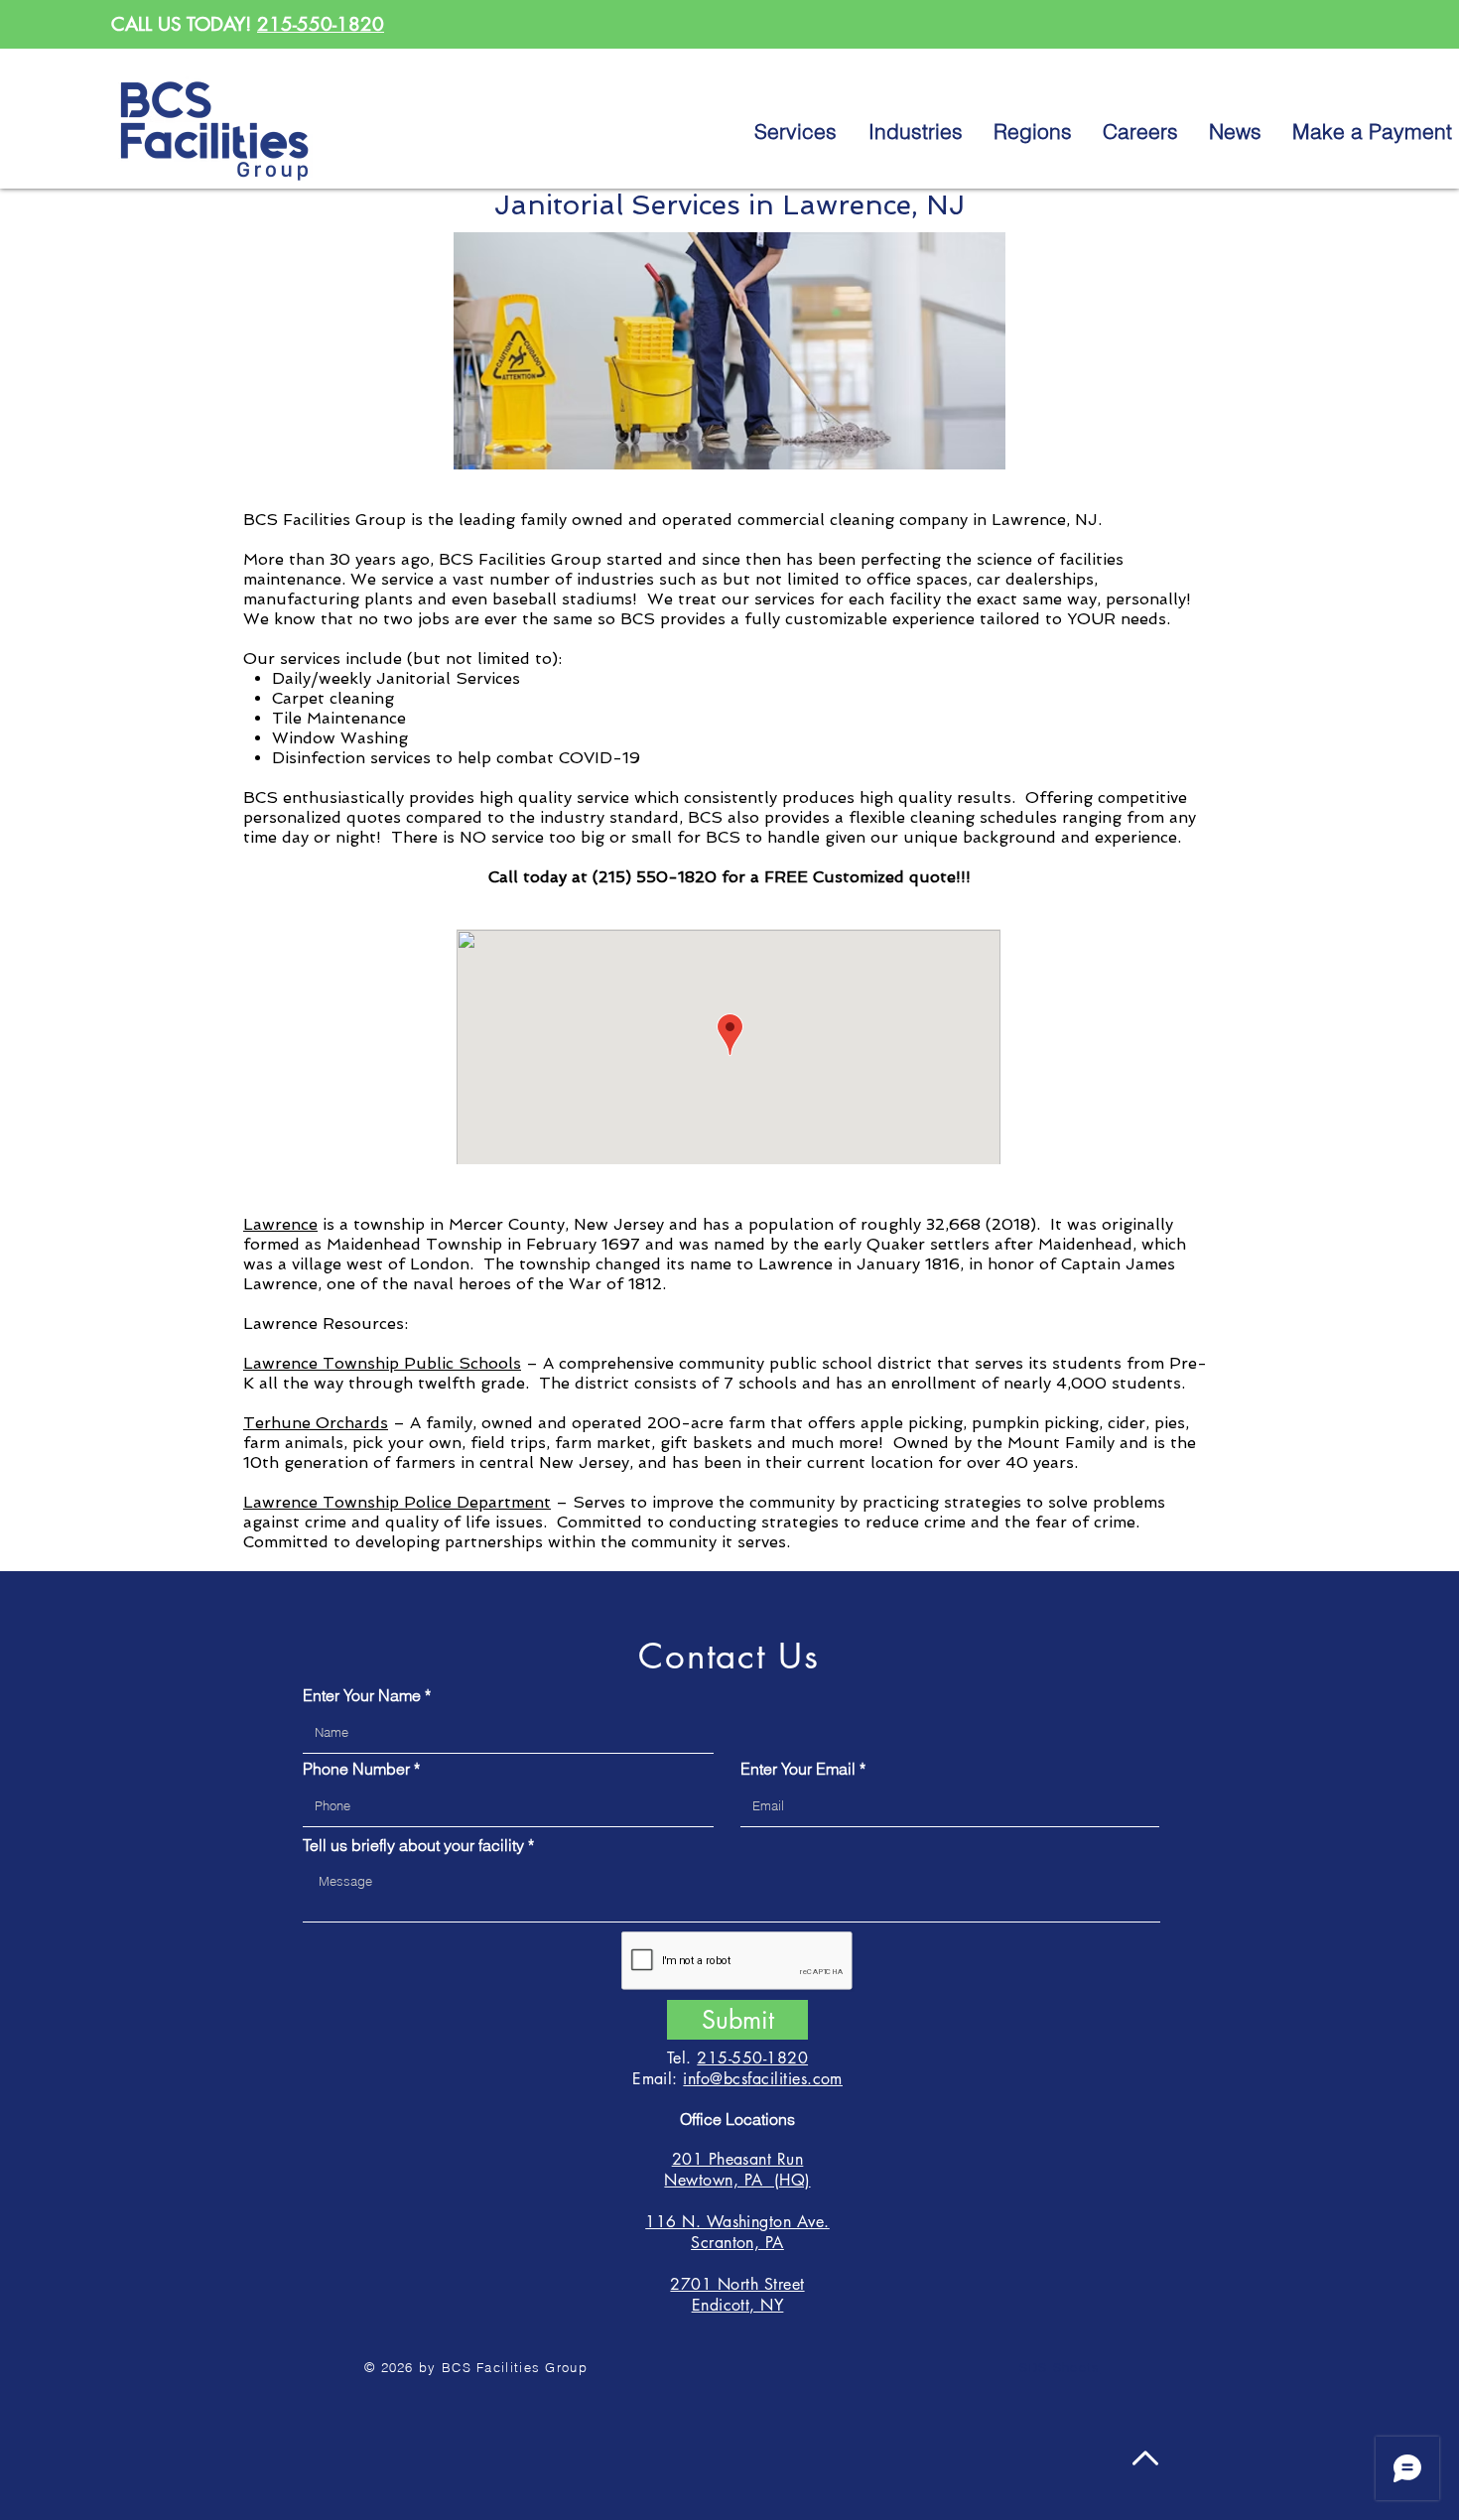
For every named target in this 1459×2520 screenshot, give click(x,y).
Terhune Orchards (316, 1423)
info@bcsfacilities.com (763, 2079)
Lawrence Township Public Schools (382, 1363)
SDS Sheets (1060, 2367)
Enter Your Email (798, 1769)
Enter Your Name (362, 1695)
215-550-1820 (321, 24)
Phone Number (356, 1769)
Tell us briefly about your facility (413, 1845)
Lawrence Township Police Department (397, 1502)
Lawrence (280, 1224)
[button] (1033, 131)
